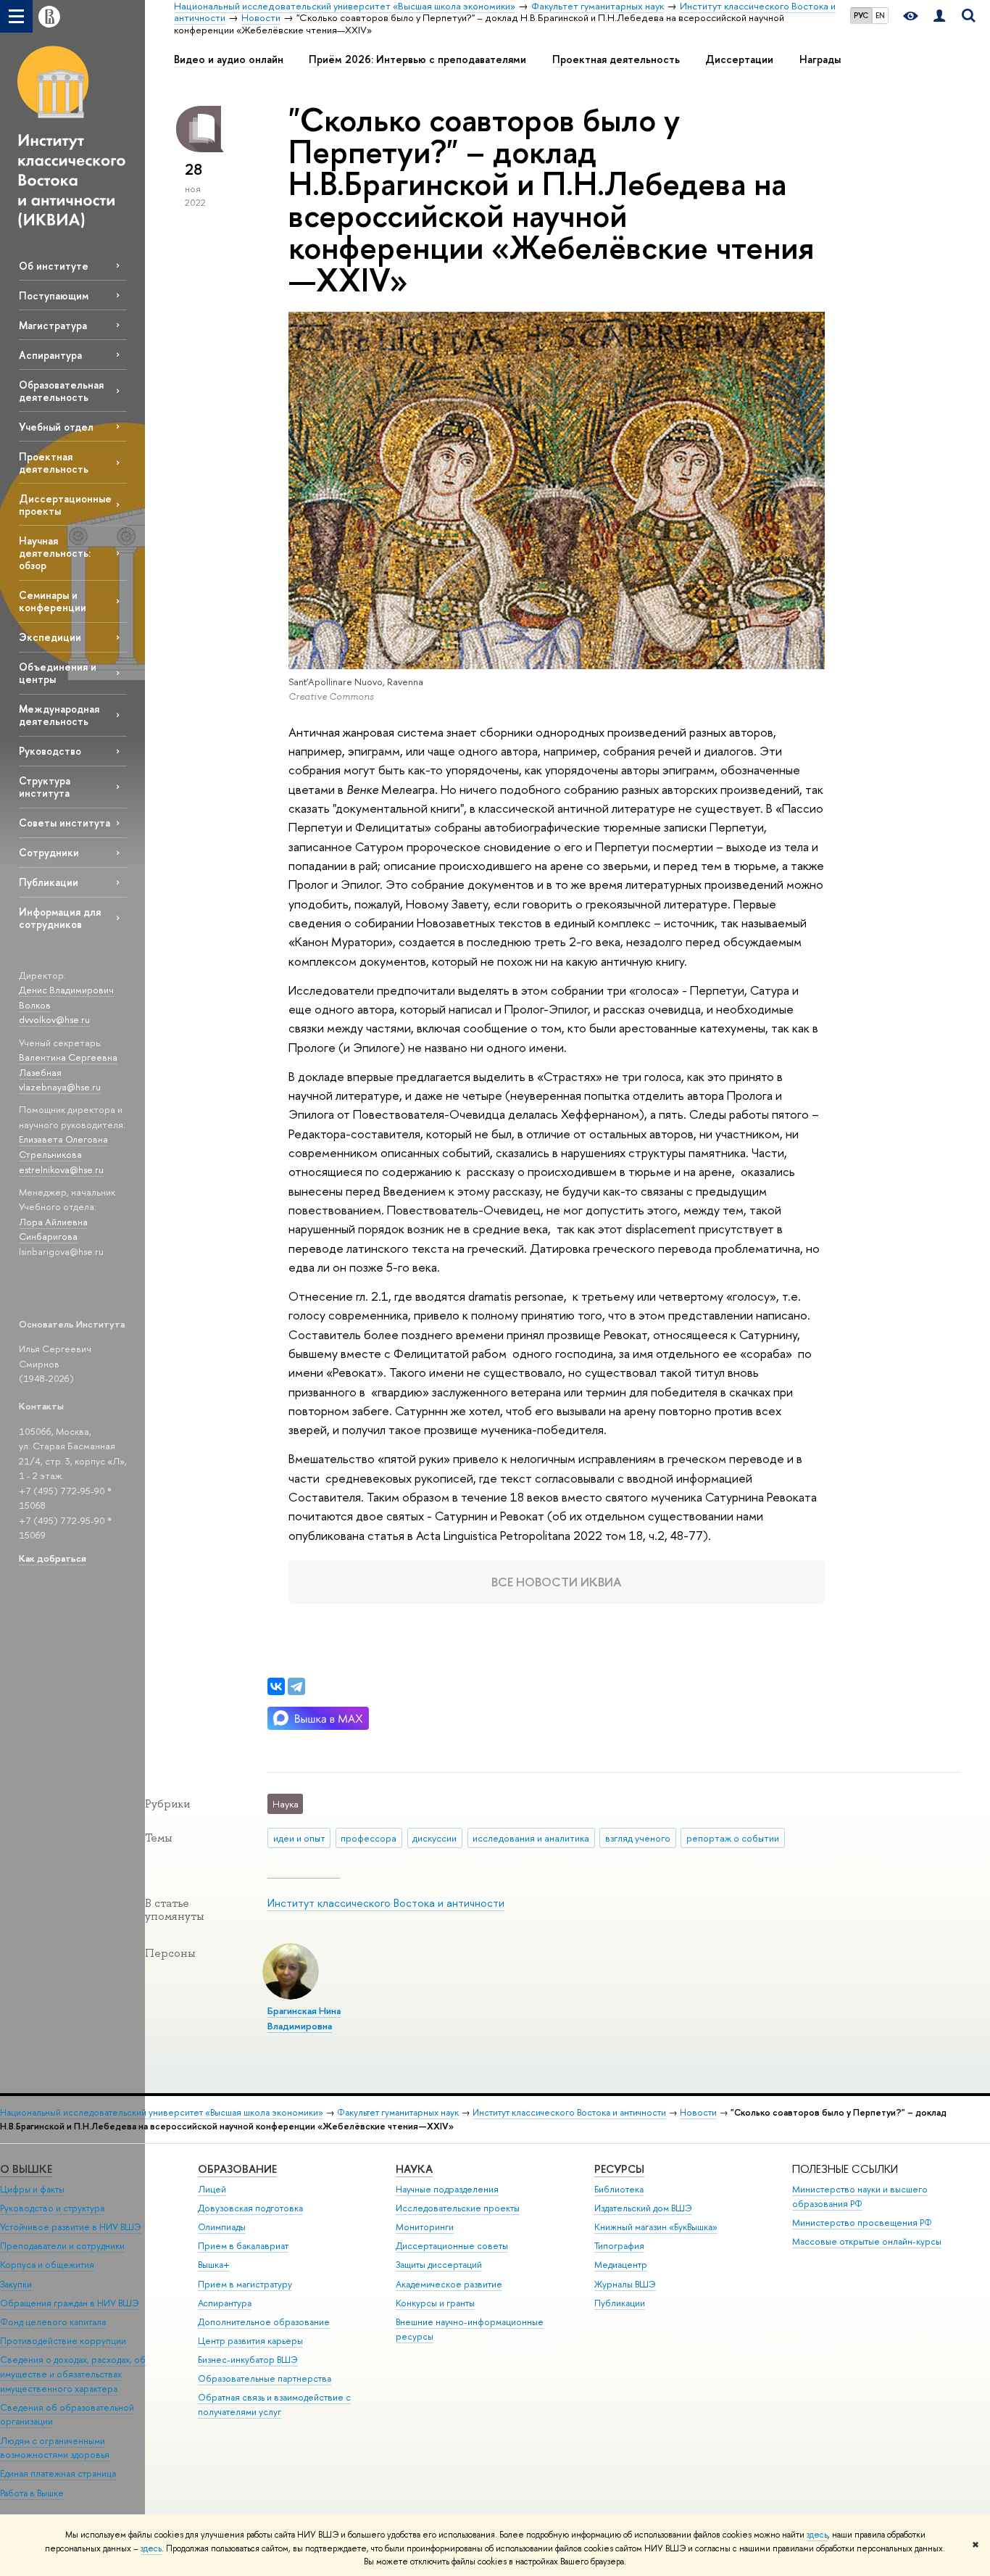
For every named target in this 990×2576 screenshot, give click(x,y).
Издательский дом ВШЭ (643, 2208)
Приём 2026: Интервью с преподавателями (417, 59)
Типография (619, 2246)
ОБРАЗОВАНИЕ (237, 2169)
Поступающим (54, 295)
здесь (817, 2535)
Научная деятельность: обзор (55, 553)
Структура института (45, 787)
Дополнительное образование (264, 2322)
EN (880, 15)
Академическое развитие (449, 2284)
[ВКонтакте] (276, 1686)
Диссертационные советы (452, 2246)
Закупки (16, 2284)
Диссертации (739, 59)
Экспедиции (50, 637)
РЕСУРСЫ (619, 2169)
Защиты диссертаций (439, 2265)
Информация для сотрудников (60, 918)
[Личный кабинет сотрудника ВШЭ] (939, 16)
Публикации (49, 882)
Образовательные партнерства (265, 2378)
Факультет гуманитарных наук (398, 2112)
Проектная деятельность (54, 463)
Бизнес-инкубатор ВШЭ (248, 2360)
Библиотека (619, 2189)
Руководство (50, 751)
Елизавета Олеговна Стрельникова (63, 1147)
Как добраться (53, 1558)
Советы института (65, 823)
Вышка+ (214, 2265)
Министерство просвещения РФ (862, 2223)
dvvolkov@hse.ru (54, 1019)
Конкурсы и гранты (435, 2303)
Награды (820, 59)
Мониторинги (425, 2227)
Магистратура (53, 325)
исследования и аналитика (531, 1838)
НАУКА (414, 2169)
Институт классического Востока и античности (386, 1903)
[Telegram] (296, 1686)
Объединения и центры (58, 673)
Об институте (54, 266)
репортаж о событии (733, 1838)
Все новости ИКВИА (557, 1582)
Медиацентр (621, 2265)
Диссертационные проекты (65, 505)
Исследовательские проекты (458, 2208)
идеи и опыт (299, 1838)
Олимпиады (222, 2227)
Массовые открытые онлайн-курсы (867, 2241)
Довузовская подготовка (250, 2208)
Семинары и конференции (53, 601)
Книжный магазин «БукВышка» (656, 2227)
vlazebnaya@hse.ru (60, 1087)
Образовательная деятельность (61, 391)
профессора (369, 1838)
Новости (698, 2112)
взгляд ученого (638, 1838)
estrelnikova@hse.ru (61, 1169)
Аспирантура (50, 355)
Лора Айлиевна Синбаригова (53, 1229)
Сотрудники (49, 852)
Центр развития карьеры (250, 2341)
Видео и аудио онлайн (229, 59)
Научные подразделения (447, 2189)
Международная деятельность (59, 715)
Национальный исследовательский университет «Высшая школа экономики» (162, 2112)
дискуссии (434, 1838)
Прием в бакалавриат (243, 2246)
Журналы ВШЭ (625, 2284)
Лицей (212, 2189)
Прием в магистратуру (245, 2284)
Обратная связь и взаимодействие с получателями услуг (274, 2405)
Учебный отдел (56, 427)
